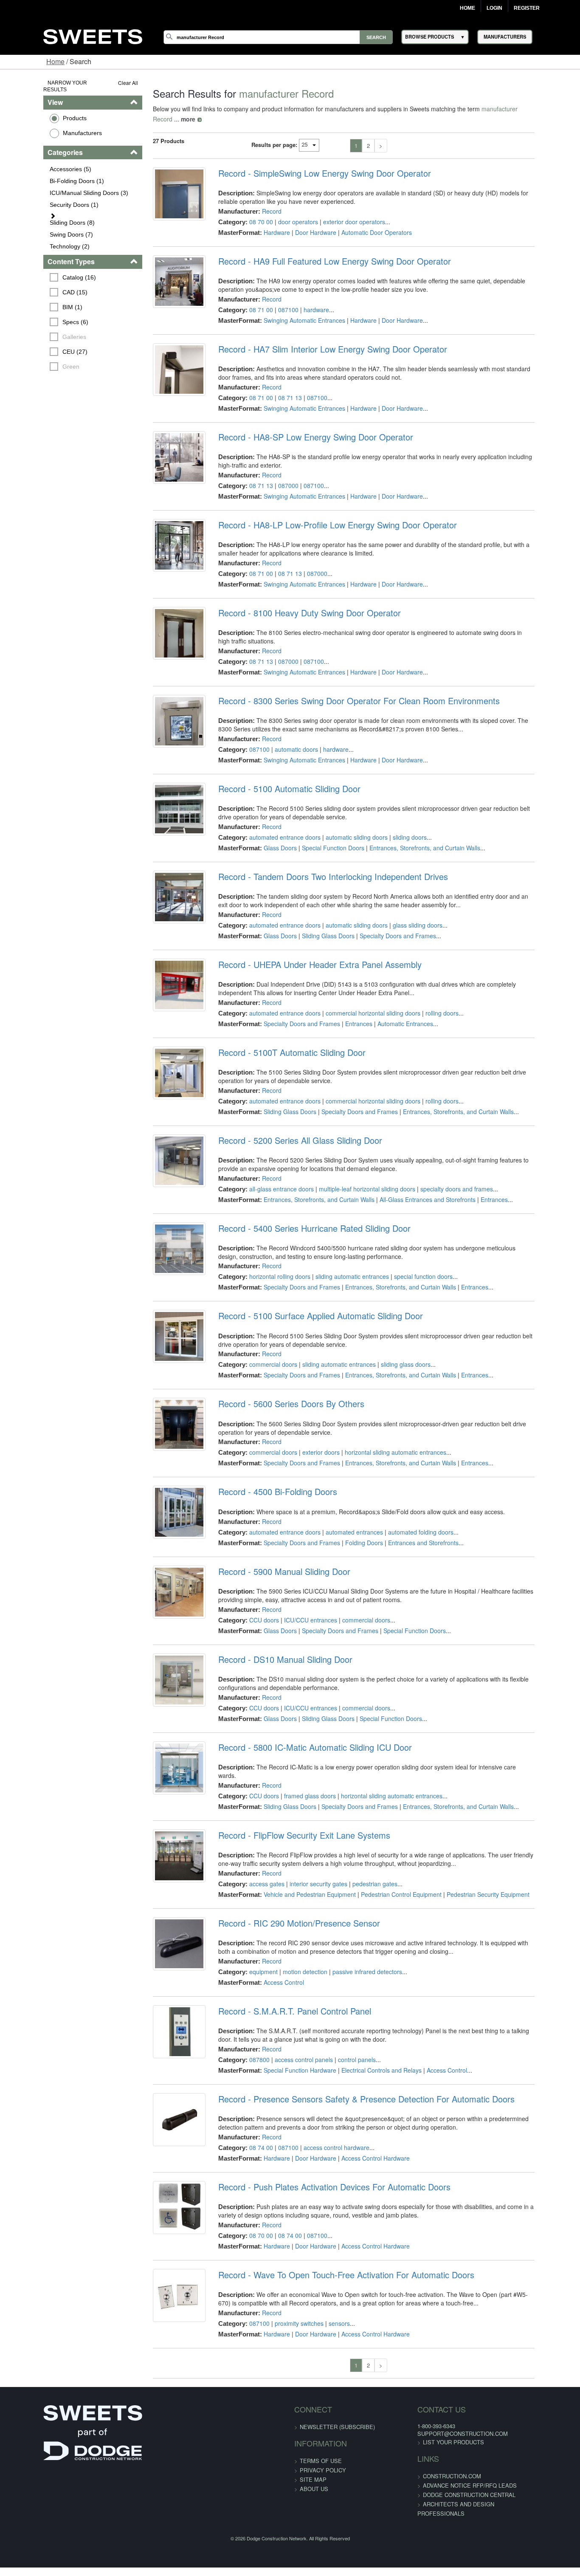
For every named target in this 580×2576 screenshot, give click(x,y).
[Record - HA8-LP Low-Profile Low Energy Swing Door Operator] (161, 540)
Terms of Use (321, 2436)
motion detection (293, 1947)
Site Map (313, 2455)
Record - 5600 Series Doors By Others (279, 1386)
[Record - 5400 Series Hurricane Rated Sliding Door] (161, 1236)
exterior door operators (342, 212)
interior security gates (306, 1859)
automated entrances (342, 1514)
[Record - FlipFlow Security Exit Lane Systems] (161, 1837)
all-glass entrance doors (269, 1171)
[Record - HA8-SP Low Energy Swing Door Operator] (161, 452)
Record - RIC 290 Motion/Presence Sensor (287, 1899)
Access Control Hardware (363, 2134)
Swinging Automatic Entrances (292, 310)
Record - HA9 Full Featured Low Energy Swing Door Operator (322, 251)
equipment (251, 1947)
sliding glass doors (393, 1347)
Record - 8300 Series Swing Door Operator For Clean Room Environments (347, 683)
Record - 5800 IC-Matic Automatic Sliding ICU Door (303, 1730)
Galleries (37, 324)
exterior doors (309, 1435)
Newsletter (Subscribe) (337, 2402)
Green (34, 353)
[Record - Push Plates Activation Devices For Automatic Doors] (161, 2188)
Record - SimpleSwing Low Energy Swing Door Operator (312, 163)
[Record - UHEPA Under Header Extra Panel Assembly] (161, 972)
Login (494, 8)
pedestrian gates (363, 1859)
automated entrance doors (273, 819)
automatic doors (284, 731)
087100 (276, 299)
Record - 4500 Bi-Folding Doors (265, 1474)
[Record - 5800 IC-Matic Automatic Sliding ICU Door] (161, 1756)
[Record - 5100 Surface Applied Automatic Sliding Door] (161, 1324)
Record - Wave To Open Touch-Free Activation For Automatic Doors (334, 2251)
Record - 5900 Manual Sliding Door (272, 1555)
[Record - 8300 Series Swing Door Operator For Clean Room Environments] (161, 708)
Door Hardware (303, 222)
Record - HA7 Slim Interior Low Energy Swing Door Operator (320, 339)
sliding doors (397, 819)
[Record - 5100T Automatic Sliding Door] (161, 1060)
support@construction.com (448, 2409)
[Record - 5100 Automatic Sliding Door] (161, 796)
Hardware (265, 222)
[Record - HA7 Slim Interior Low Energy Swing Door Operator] (161, 364)
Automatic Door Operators (364, 222)
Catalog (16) (42, 264)
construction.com (438, 2452)
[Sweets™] (93, 35)
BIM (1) (35, 294)
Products (37, 111)
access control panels (291, 2035)
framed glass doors (298, 1771)
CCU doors (252, 1603)
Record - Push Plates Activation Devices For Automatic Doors (322, 2163)
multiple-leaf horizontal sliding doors (355, 1171)
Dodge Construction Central (455, 2470)
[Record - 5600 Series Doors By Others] (161, 1412)
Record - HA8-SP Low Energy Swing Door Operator (303, 427)
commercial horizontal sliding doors (361, 995)
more (532, 109)
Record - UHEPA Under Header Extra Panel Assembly (308, 947)
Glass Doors (268, 830)
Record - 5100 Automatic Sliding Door (277, 771)
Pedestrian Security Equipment (476, 1870)
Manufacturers (45, 126)
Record (259, 201)
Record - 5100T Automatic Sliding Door (280, 1035)
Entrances (346, 1006)
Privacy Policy (323, 2446)
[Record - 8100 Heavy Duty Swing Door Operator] (161, 628)
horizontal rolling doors (267, 1259)
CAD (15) (38, 279)
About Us (314, 2465)
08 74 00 (249, 2123)
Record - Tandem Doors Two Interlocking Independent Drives (321, 859)
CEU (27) (38, 339)
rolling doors (430, 995)
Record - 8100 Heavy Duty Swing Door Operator (297, 603)
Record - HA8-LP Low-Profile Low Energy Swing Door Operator (325, 515)
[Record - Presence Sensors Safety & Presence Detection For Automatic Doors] (161, 2100)
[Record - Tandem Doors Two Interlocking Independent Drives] (161, 884)
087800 (247, 2035)
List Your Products (439, 2418)
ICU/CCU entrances (298, 1603)
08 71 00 (249, 299)
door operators (286, 212)
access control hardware (324, 2123)
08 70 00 (249, 212)
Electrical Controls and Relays (369, 2046)
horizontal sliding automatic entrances (383, 1435)
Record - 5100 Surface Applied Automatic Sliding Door (308, 1298)
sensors (327, 2299)
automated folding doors (408, 1514)
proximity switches (287, 2299)
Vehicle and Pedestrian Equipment (297, 1870)
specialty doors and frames (444, 1171)
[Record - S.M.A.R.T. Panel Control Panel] (161, 2012)
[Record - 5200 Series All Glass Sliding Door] (161, 1148)
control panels (345, 2035)
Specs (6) (38, 309)
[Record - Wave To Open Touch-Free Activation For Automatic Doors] (161, 2276)
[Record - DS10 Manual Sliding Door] (161, 1668)
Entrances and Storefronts (411, 1525)
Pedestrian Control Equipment (389, 1870)
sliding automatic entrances (340, 1259)
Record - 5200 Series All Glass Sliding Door (288, 1123)
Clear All (105, 83)
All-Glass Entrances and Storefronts (415, 1182)
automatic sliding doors (344, 819)
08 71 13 (278, 387)
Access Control (272, 1958)
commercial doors (261, 1347)
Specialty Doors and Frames (386, 918)
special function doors (411, 1259)
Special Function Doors (321, 830)
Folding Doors (352, 1525)
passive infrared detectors (355, 1947)
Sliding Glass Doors (316, 918)
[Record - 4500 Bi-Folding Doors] (161, 1500)
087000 (276, 475)
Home (467, 8)
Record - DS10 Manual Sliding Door (273, 1642)
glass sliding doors (405, 907)
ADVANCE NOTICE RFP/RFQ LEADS (455, 2461)
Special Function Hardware (288, 2046)
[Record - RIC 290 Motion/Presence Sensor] (161, 1924)
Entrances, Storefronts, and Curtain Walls (412, 830)
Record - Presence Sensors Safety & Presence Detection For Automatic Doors (354, 2075)
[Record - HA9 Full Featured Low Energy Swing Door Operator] (161, 277)
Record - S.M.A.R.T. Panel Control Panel (282, 1987)
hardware (304, 299)
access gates (255, 1859)
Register (527, 8)
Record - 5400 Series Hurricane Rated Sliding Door (302, 1210)
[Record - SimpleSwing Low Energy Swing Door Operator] (161, 189)
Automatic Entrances (393, 1006)
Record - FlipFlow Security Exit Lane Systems (292, 1811)
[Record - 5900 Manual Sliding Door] (161, 1580)
